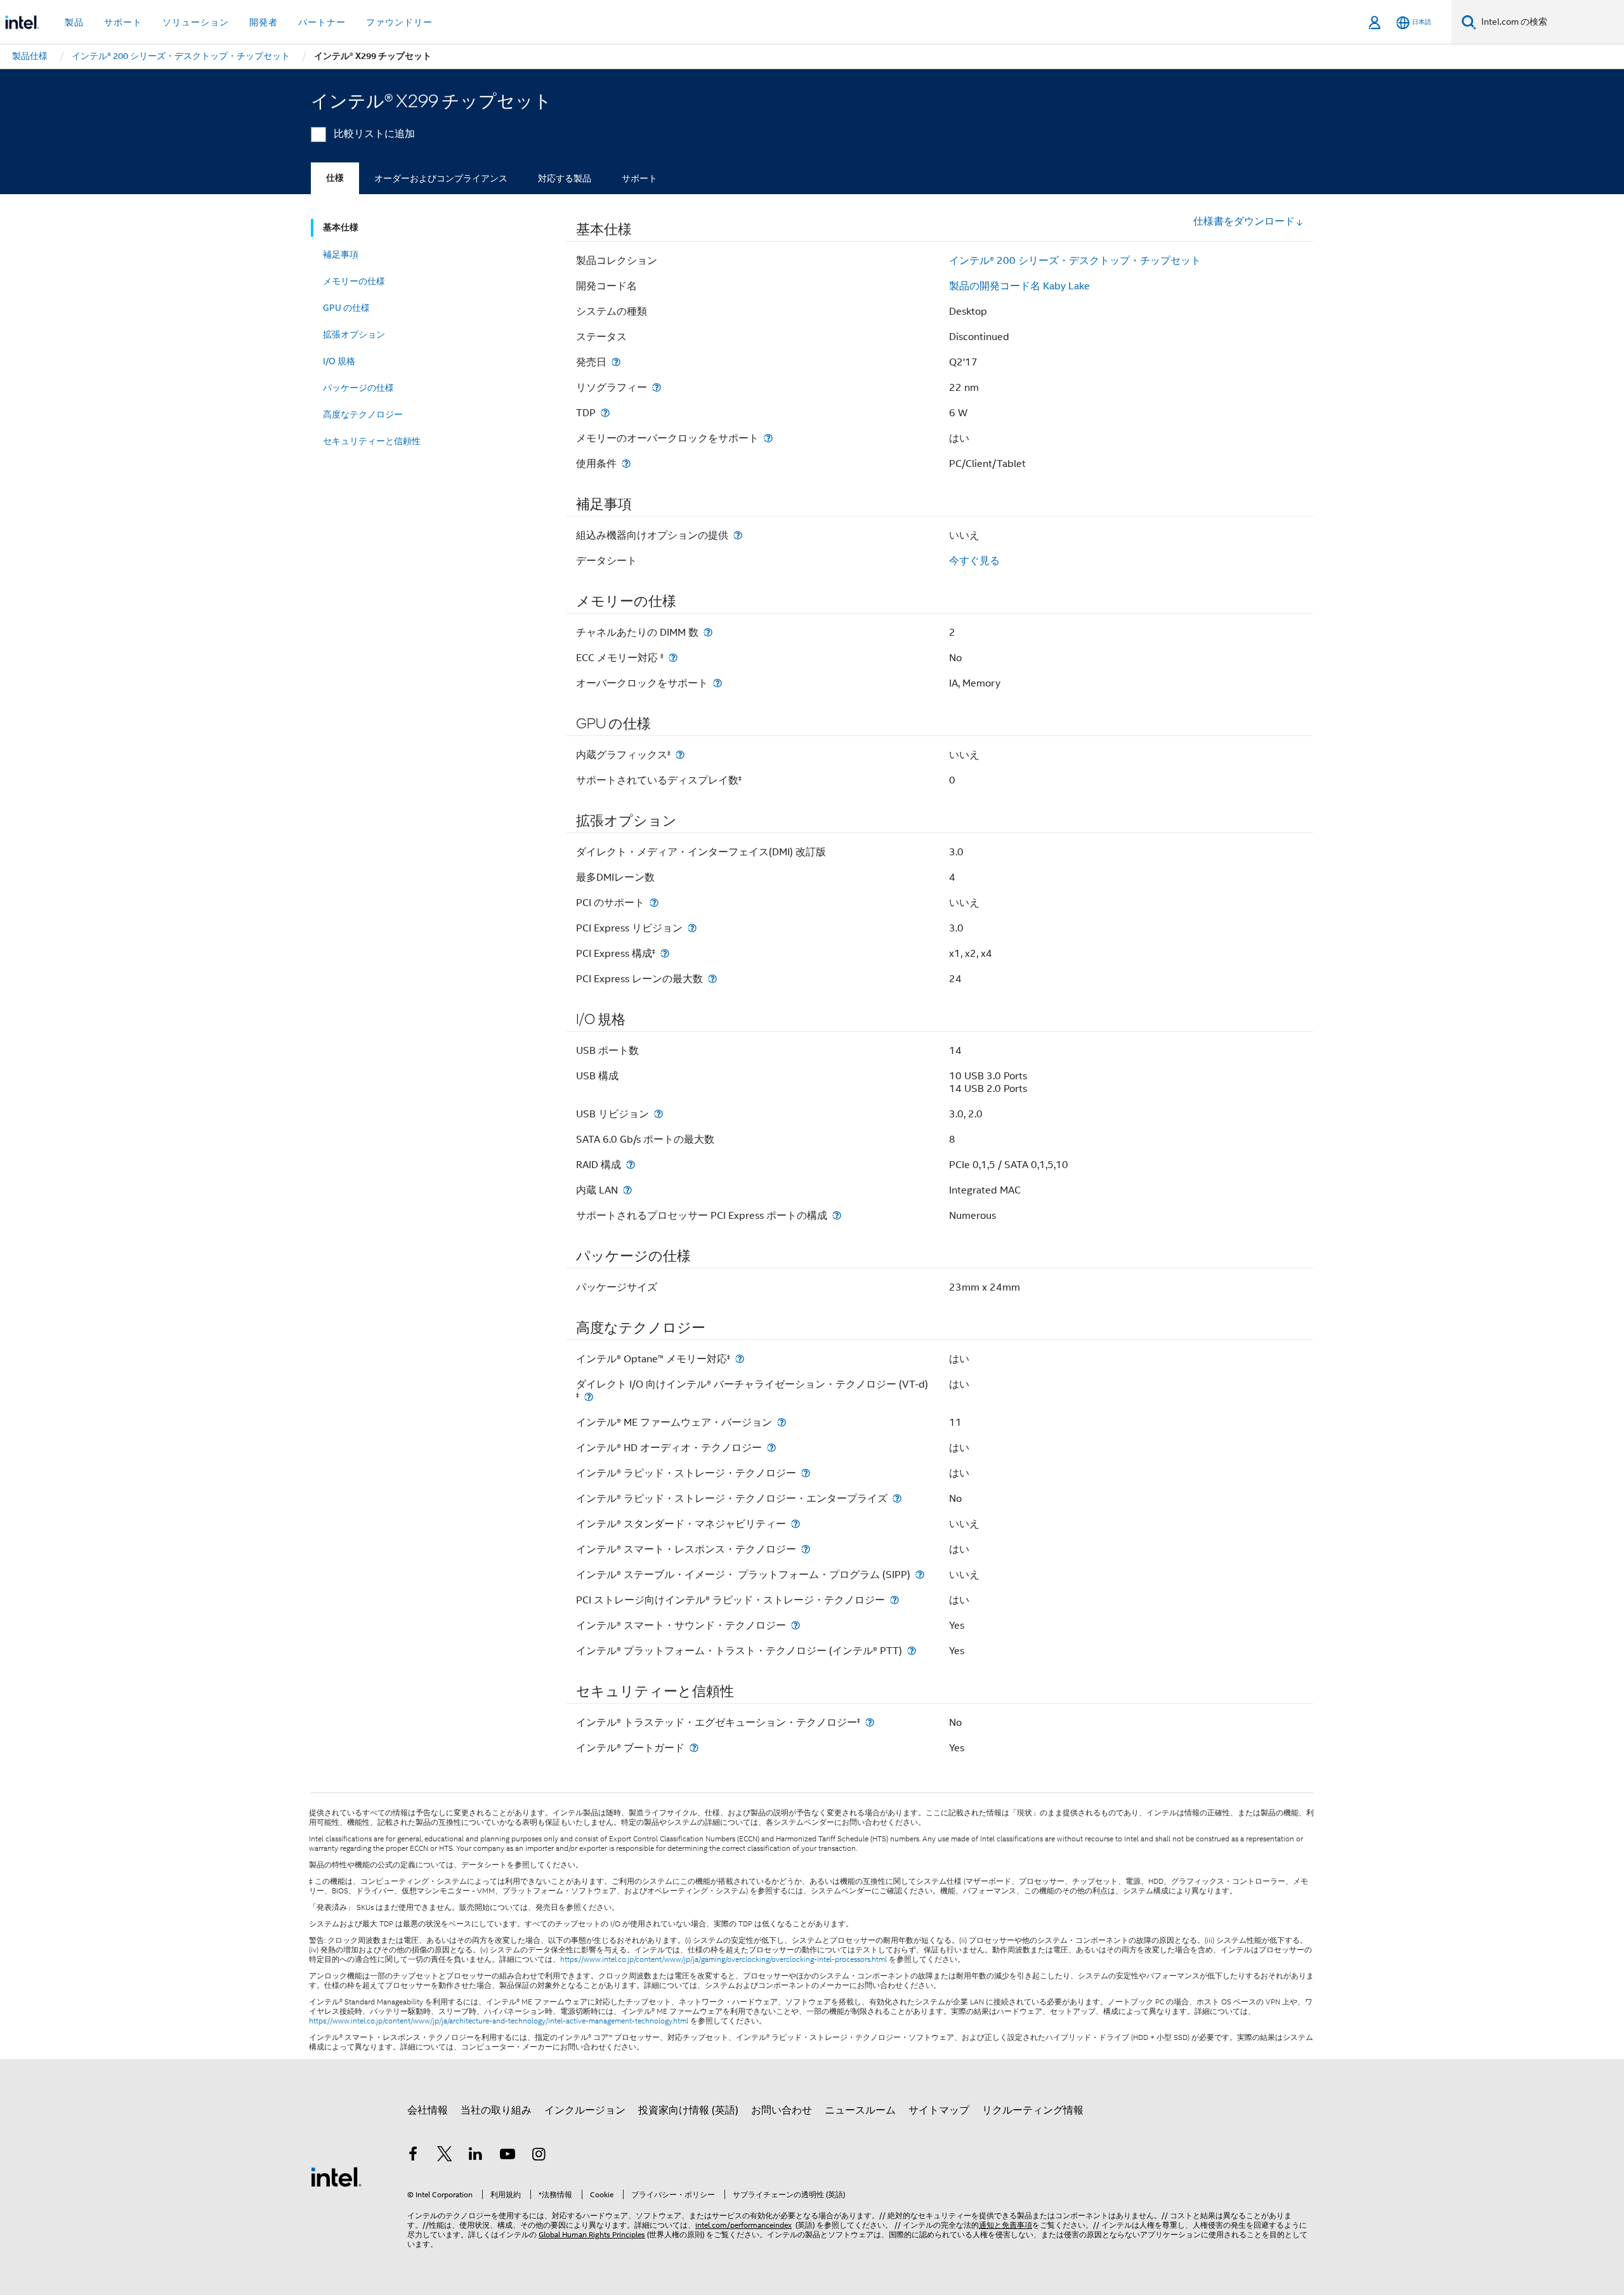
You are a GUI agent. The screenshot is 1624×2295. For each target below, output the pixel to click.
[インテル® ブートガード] (694, 1748)
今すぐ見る (974, 561)
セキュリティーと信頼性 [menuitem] (372, 441)
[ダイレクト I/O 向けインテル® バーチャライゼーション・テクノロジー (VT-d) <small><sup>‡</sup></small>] (589, 1397)
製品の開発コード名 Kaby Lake (1019, 286)
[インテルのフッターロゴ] (336, 2176)
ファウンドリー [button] (399, 22)
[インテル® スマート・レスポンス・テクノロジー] (806, 1549)
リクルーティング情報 (1033, 2110)
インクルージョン (585, 2110)
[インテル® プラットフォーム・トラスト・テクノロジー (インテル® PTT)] (912, 1651)
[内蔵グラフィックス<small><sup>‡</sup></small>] (680, 755)
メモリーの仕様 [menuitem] (354, 281)
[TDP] (605, 413)
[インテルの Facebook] (413, 2156)
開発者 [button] (264, 22)
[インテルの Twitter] (445, 2156)
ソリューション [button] (196, 22)
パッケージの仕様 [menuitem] (358, 388)
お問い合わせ (782, 2110)
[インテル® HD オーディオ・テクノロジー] (771, 1448)
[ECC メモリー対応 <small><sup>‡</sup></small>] (673, 658)
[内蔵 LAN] (627, 1190)
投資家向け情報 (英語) (688, 2110)
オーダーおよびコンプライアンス (441, 178)
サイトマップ (939, 2110)
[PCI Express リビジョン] (692, 928)
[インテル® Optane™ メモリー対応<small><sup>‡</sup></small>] (740, 1359)
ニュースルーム (860, 2110)
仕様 (335, 178)
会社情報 (428, 2110)
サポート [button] (123, 22)
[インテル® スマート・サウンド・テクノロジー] (796, 1625)
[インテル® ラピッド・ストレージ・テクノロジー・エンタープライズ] (897, 1498)
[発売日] (616, 362)
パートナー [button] (322, 22)
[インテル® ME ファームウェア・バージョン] (782, 1422)
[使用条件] (626, 464)
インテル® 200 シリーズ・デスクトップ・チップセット (1075, 261)
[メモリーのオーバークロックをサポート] (768, 438)
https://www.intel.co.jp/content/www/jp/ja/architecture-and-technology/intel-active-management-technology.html (499, 2021)
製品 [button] (74, 22)
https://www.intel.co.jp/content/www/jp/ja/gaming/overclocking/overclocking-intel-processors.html (724, 1959)
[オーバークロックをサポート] (717, 683)
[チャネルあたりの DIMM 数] (708, 632)
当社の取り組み (496, 2110)
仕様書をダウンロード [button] (1244, 221)
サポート (639, 178)
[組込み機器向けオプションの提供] (738, 535)
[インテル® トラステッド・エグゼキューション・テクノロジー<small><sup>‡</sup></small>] (870, 1722)
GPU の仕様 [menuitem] (346, 308)
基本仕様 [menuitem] (341, 227)
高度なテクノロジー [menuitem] (363, 414)
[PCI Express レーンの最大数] (712, 979)
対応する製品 (565, 178)
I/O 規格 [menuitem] (339, 361)
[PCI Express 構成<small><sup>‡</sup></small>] (665, 953)
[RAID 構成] (631, 1165)
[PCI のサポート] (654, 903)
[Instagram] (539, 2156)
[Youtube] (507, 2156)
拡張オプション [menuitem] (354, 334)
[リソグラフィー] (657, 387)
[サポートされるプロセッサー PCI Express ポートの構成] (837, 1215)
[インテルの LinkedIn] (476, 2156)
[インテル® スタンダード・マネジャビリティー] (796, 1524)
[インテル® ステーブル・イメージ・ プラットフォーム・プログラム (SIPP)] (920, 1575)
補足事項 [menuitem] (341, 254)
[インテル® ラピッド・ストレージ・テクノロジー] (806, 1473)
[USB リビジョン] (658, 1114)
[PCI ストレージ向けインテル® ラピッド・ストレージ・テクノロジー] (894, 1600)
